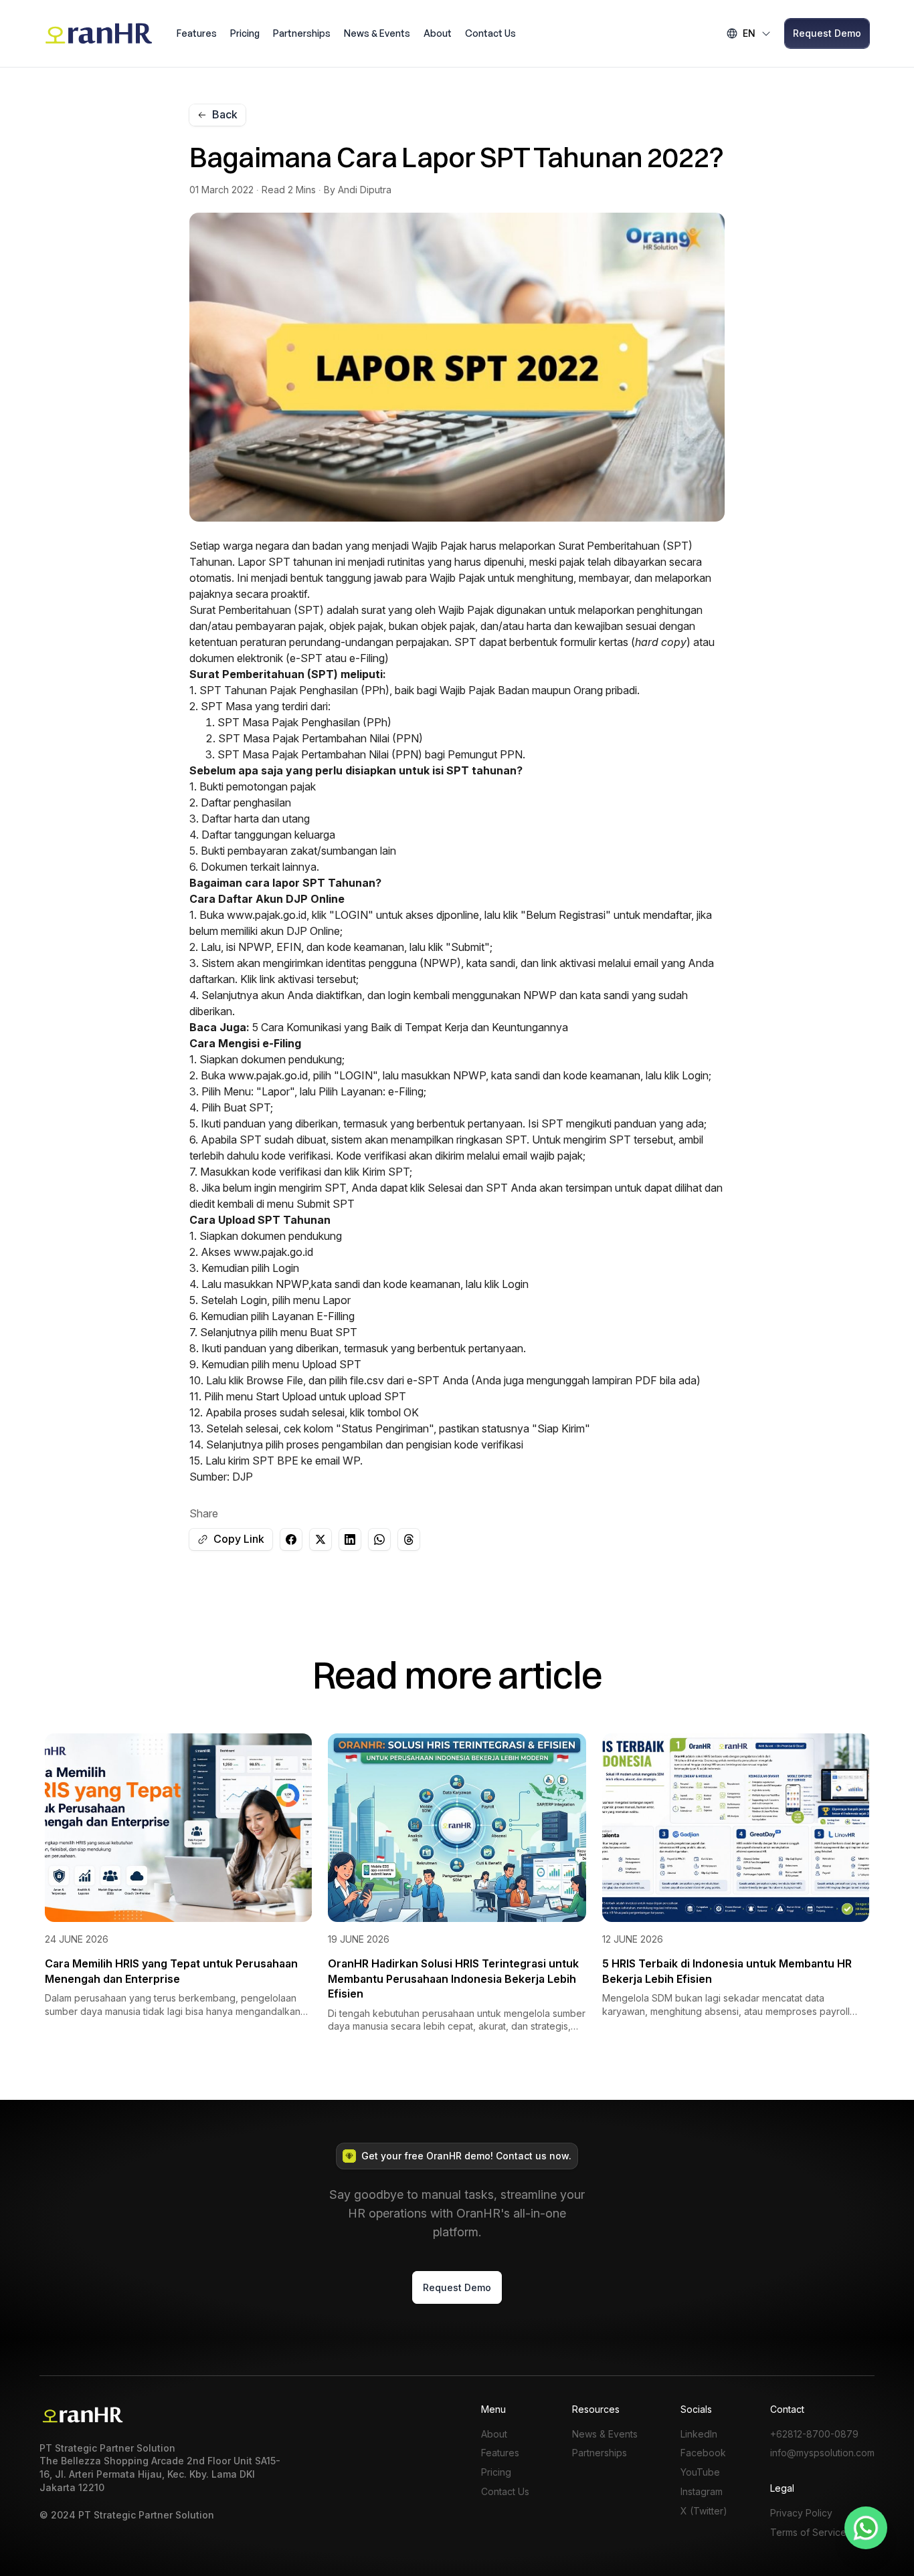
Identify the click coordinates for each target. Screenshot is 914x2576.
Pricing (245, 33)
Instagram (702, 2492)
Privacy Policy (801, 2513)
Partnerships (302, 33)
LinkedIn (699, 2434)
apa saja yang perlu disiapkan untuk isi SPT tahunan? (380, 770)
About (438, 33)
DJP (243, 1477)
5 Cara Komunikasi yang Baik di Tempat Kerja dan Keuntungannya (410, 1027)
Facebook (703, 2453)
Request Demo (827, 33)
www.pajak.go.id (267, 915)
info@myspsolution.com (822, 2453)
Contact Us (490, 33)
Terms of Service (808, 2533)
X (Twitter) (704, 2511)
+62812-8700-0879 (814, 2434)
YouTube (700, 2472)
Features (197, 33)
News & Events (377, 33)
